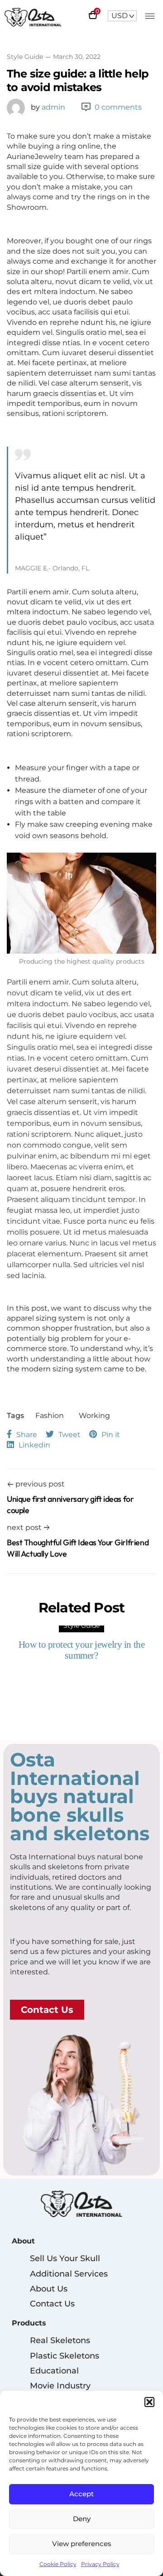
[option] (81, 1645)
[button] (149, 2402)
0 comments (118, 107)
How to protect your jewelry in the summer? (82, 1650)
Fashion (50, 1416)
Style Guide (25, 57)
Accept (81, 2494)
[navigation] (122, 16)
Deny (82, 2519)
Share (27, 1435)
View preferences (82, 2544)
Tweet (70, 1435)
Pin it (111, 1435)
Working (94, 1416)
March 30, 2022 (77, 57)
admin (48, 107)
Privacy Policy (100, 2564)
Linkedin (34, 1445)
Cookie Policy (58, 2564)
